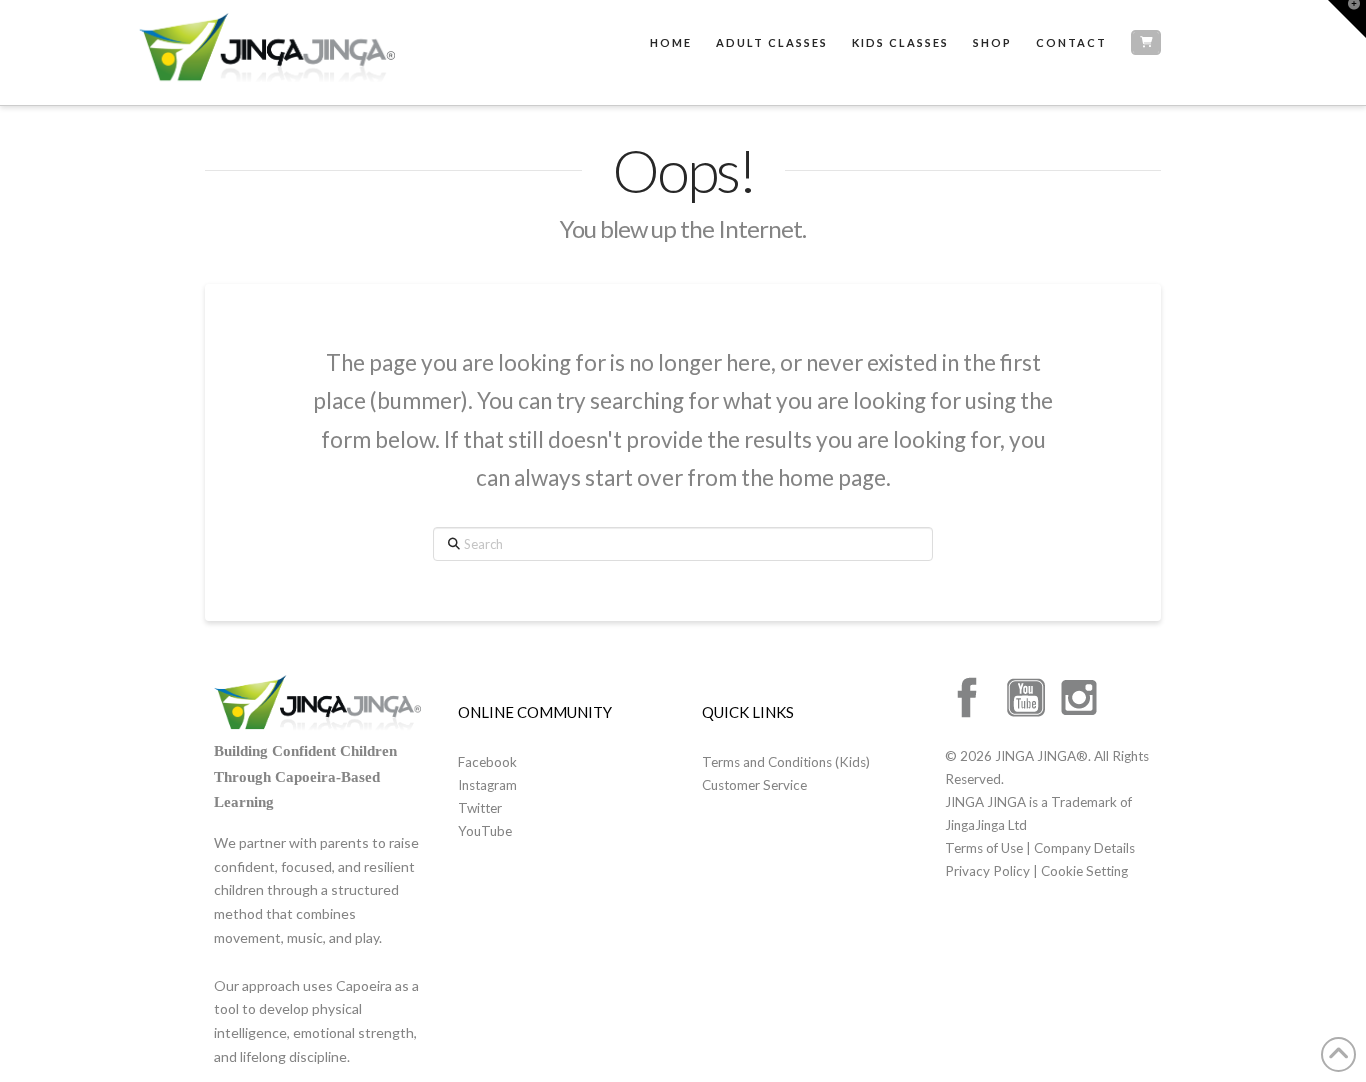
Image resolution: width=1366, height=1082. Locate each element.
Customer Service (754, 785)
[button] (1347, 19)
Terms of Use (985, 848)
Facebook (487, 762)
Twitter (480, 808)
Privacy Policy (989, 871)
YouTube (485, 831)
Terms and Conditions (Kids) (786, 762)
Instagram (487, 785)
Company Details (1084, 848)
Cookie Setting (1084, 871)
